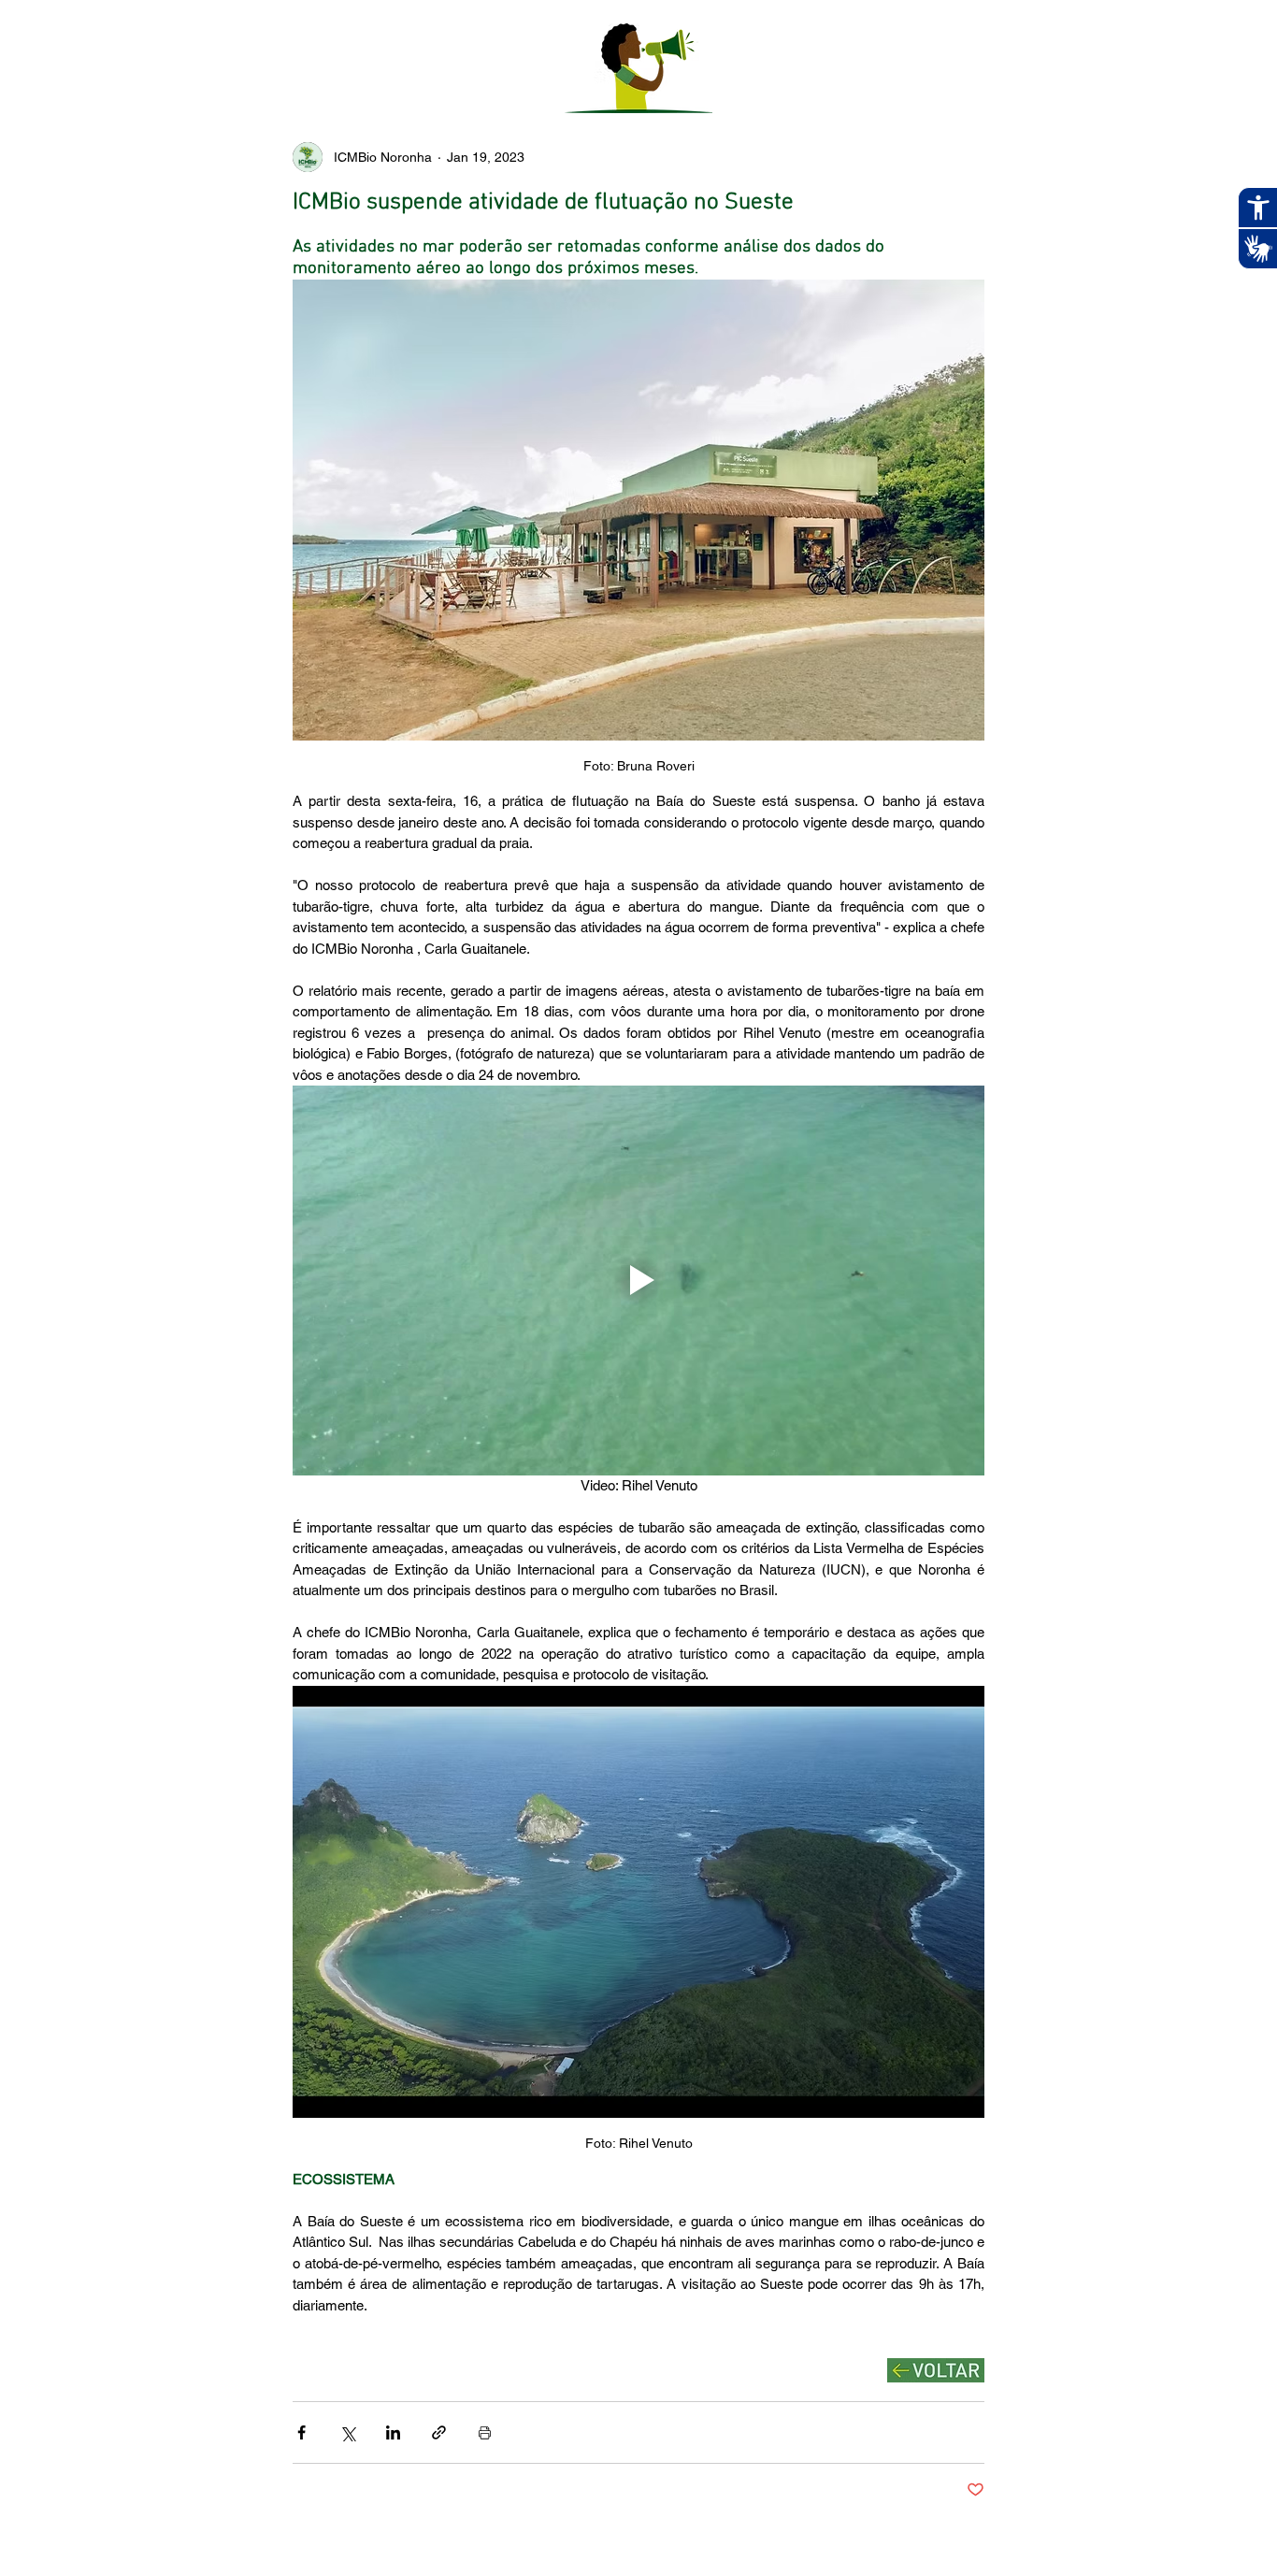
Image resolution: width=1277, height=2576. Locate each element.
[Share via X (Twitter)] (347, 2432)
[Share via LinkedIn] (393, 2432)
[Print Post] (485, 2432)
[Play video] (638, 1280)
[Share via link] (439, 2432)
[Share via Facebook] (301, 2432)
